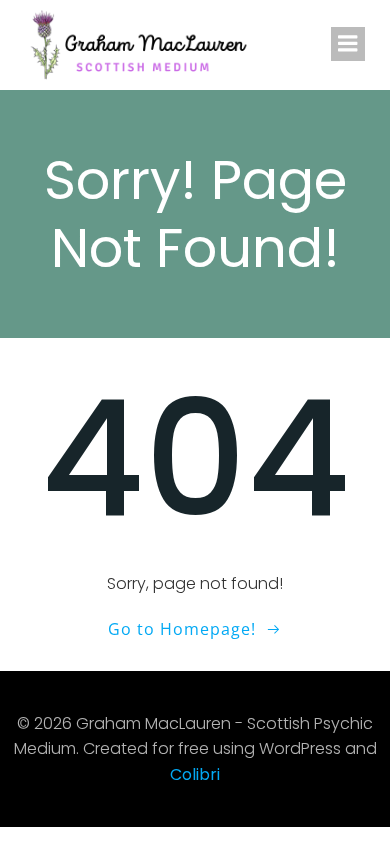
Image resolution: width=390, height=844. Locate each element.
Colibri (195, 774)
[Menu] (348, 44)
